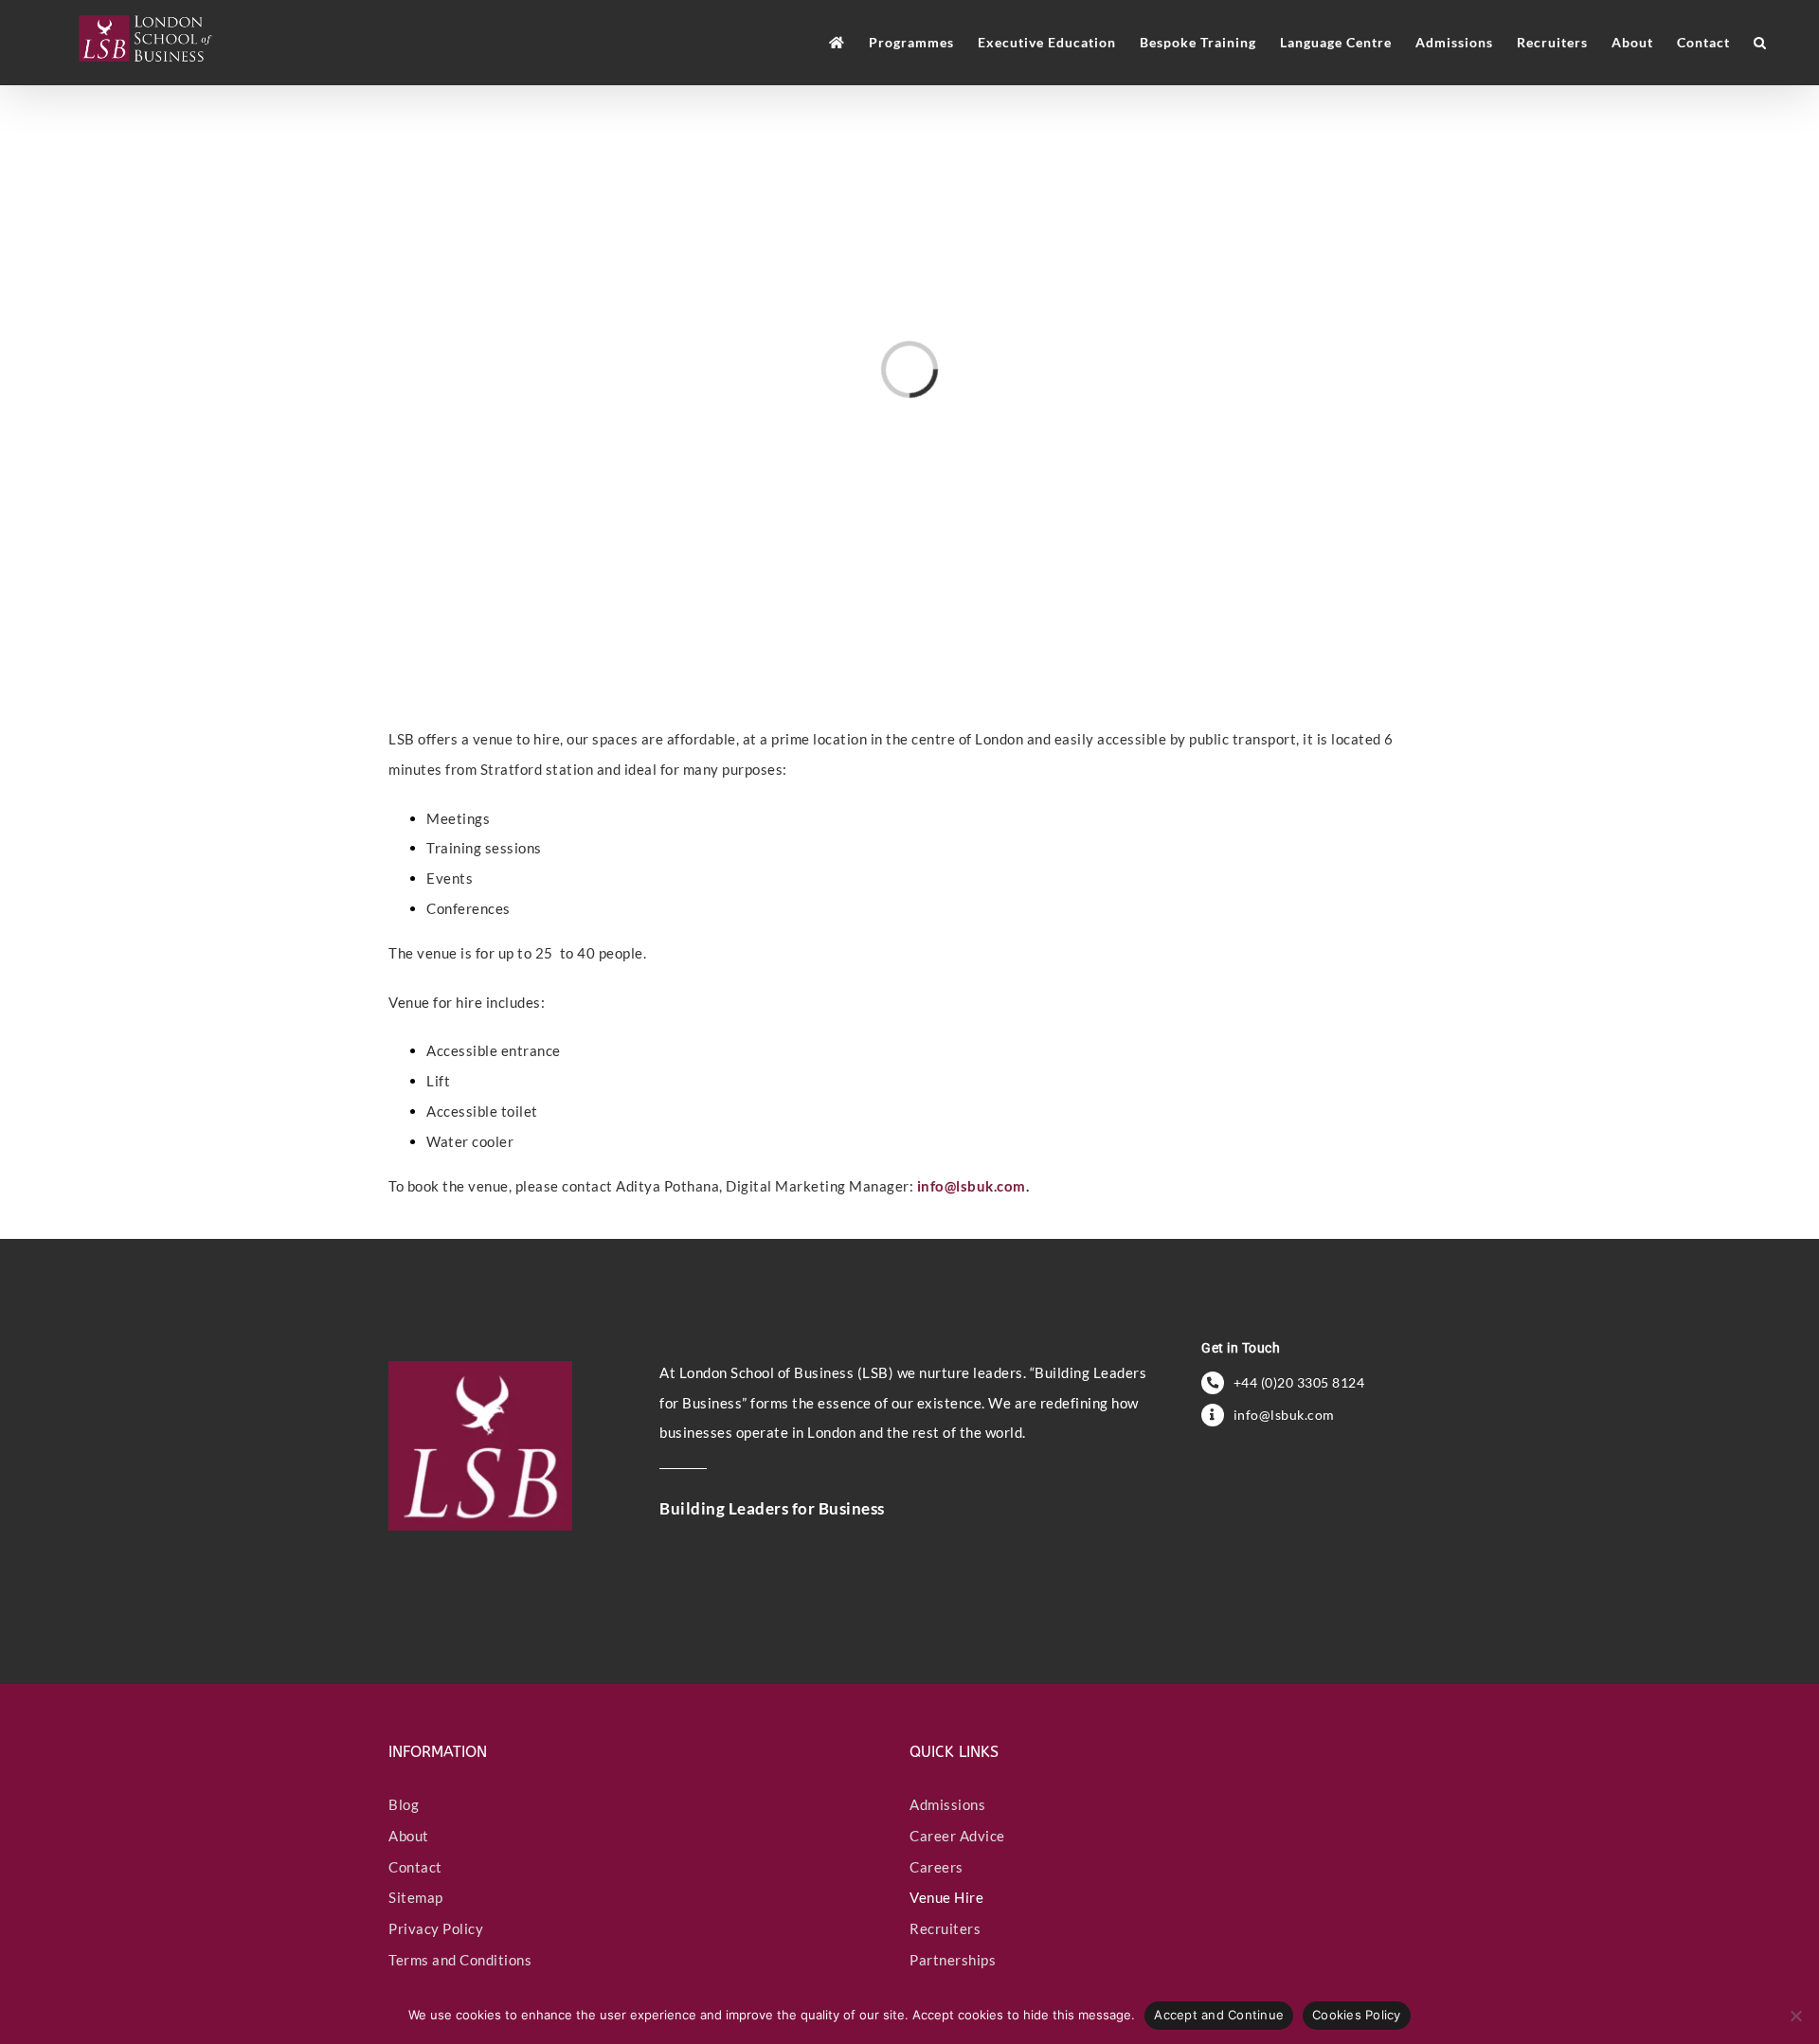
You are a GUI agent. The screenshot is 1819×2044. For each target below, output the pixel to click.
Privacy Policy (436, 1928)
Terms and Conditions (460, 1960)
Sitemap (416, 1897)
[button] (1760, 43)
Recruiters (945, 1928)
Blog (404, 1804)
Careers (937, 1867)
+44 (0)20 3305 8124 (1299, 1382)
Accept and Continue (1219, 2015)
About (409, 1836)
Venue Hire (946, 1897)
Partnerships (953, 1960)
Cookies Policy (1357, 2015)
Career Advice (957, 1836)
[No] (1795, 2016)
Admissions (947, 1804)
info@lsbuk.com (972, 1186)
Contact (415, 1867)
